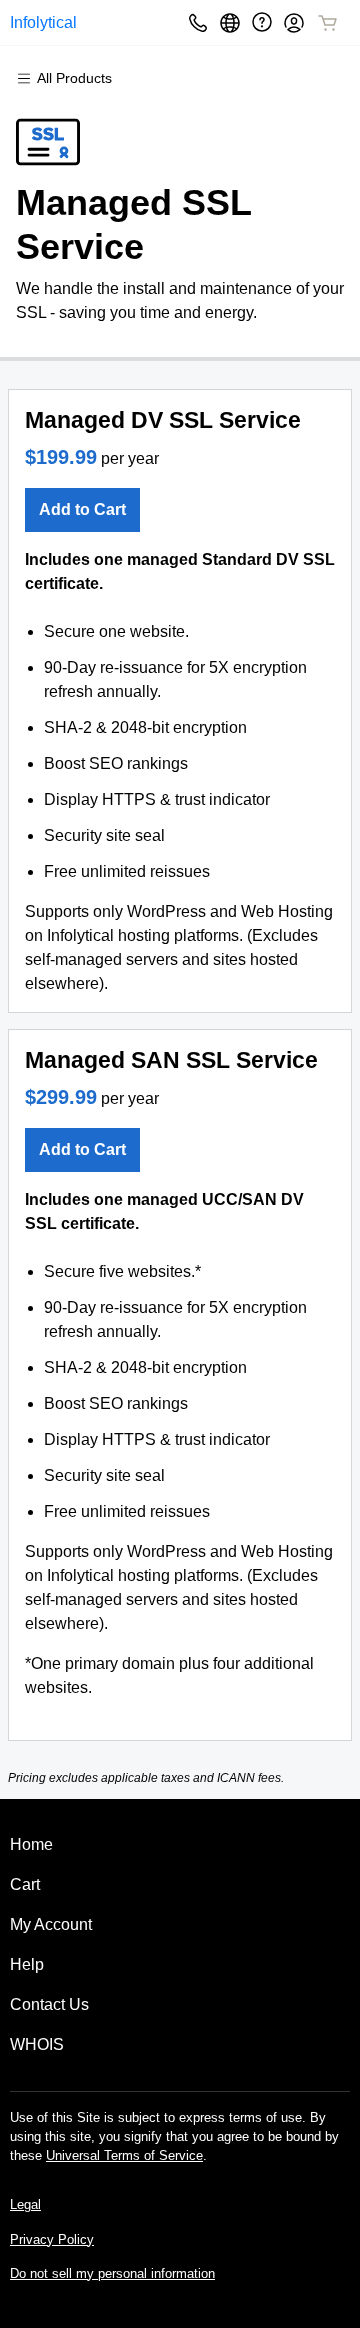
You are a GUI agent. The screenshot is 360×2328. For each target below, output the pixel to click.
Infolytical (43, 22)
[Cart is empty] (328, 23)
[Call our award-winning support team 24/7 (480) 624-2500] (262, 22)
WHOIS (37, 2044)
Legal (25, 2204)
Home (31, 1844)
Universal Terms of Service (124, 2155)
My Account (51, 1924)
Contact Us (49, 2004)
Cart (25, 1884)
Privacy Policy (52, 2239)
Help (27, 1964)
